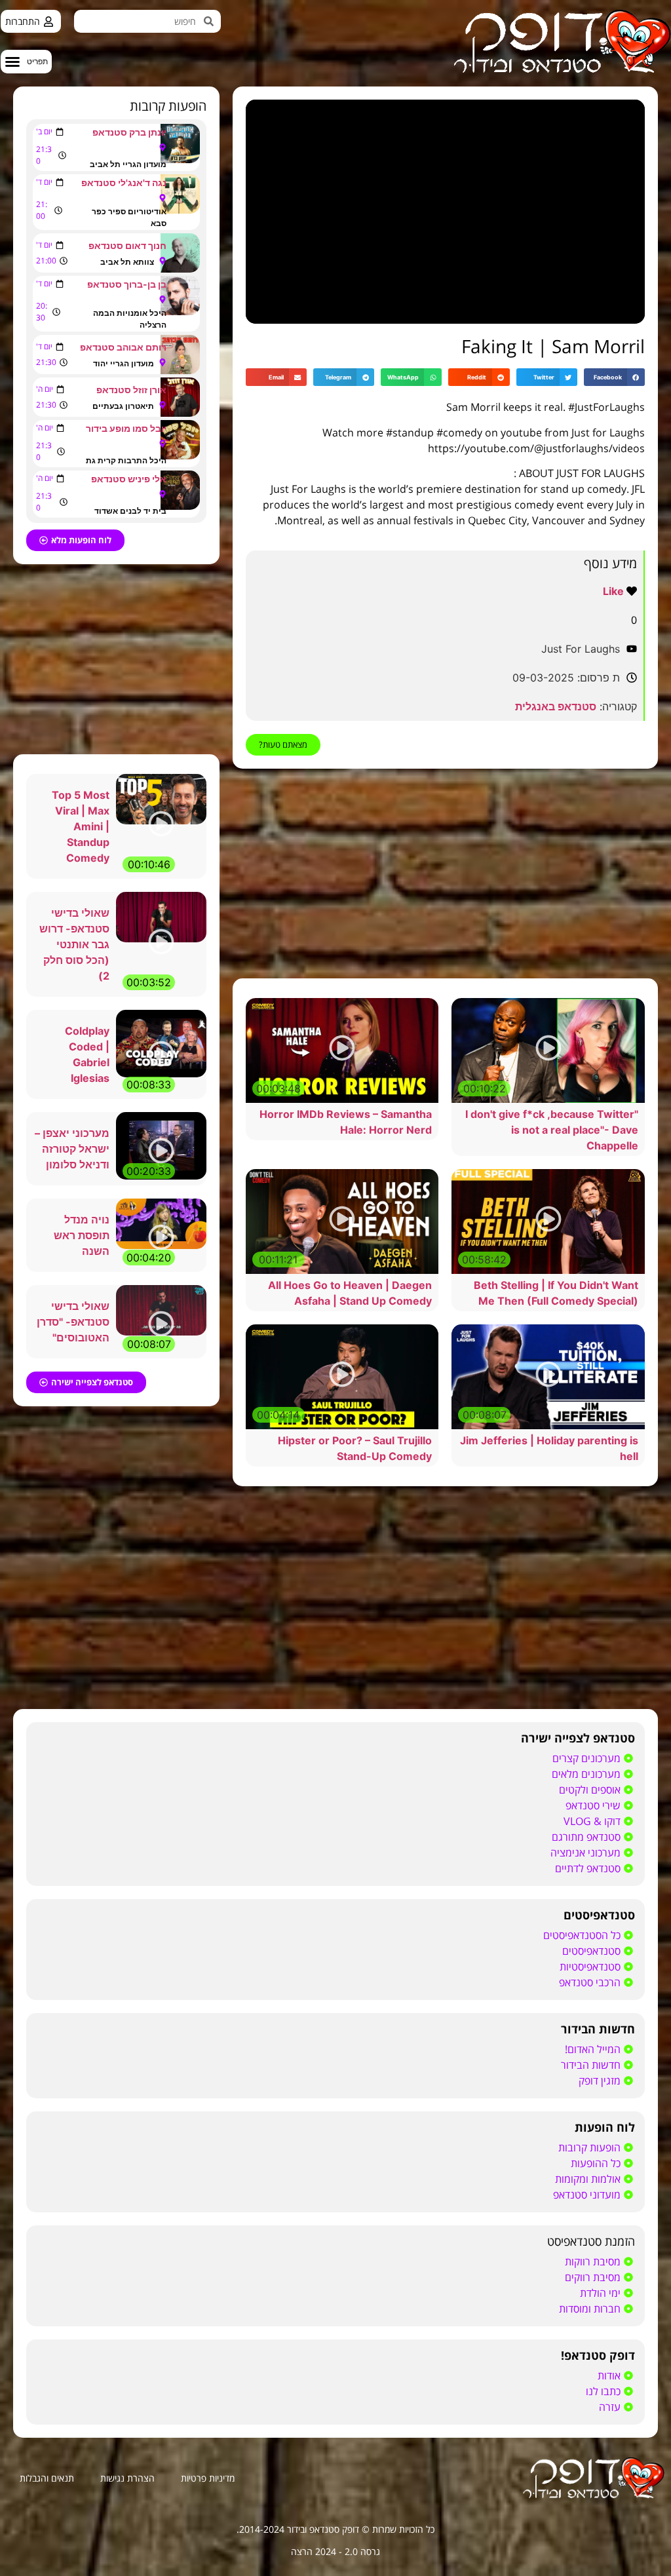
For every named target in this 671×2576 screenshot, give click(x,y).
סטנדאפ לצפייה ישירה (578, 1738)
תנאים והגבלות (47, 2478)
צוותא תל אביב (127, 262)
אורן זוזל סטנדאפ (131, 390)
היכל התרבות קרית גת (126, 460)
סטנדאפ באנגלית (556, 706)
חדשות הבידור (598, 2029)
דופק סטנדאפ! (598, 2355)
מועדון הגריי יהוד (124, 363)
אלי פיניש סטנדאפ (129, 479)
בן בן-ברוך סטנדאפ (127, 284)
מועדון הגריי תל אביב (128, 164)
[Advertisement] (445, 874)
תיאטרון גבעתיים (123, 406)
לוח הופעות (605, 2127)
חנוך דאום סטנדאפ (127, 245)
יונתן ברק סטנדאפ (129, 132)
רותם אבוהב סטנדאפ (123, 347)
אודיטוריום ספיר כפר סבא (129, 217)
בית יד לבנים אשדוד (130, 511)
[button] (26, 62)
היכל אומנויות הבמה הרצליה (130, 319)
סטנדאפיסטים (599, 1915)
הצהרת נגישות (127, 2478)
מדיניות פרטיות (208, 2478)
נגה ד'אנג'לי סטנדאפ (124, 183)
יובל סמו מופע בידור (126, 428)
